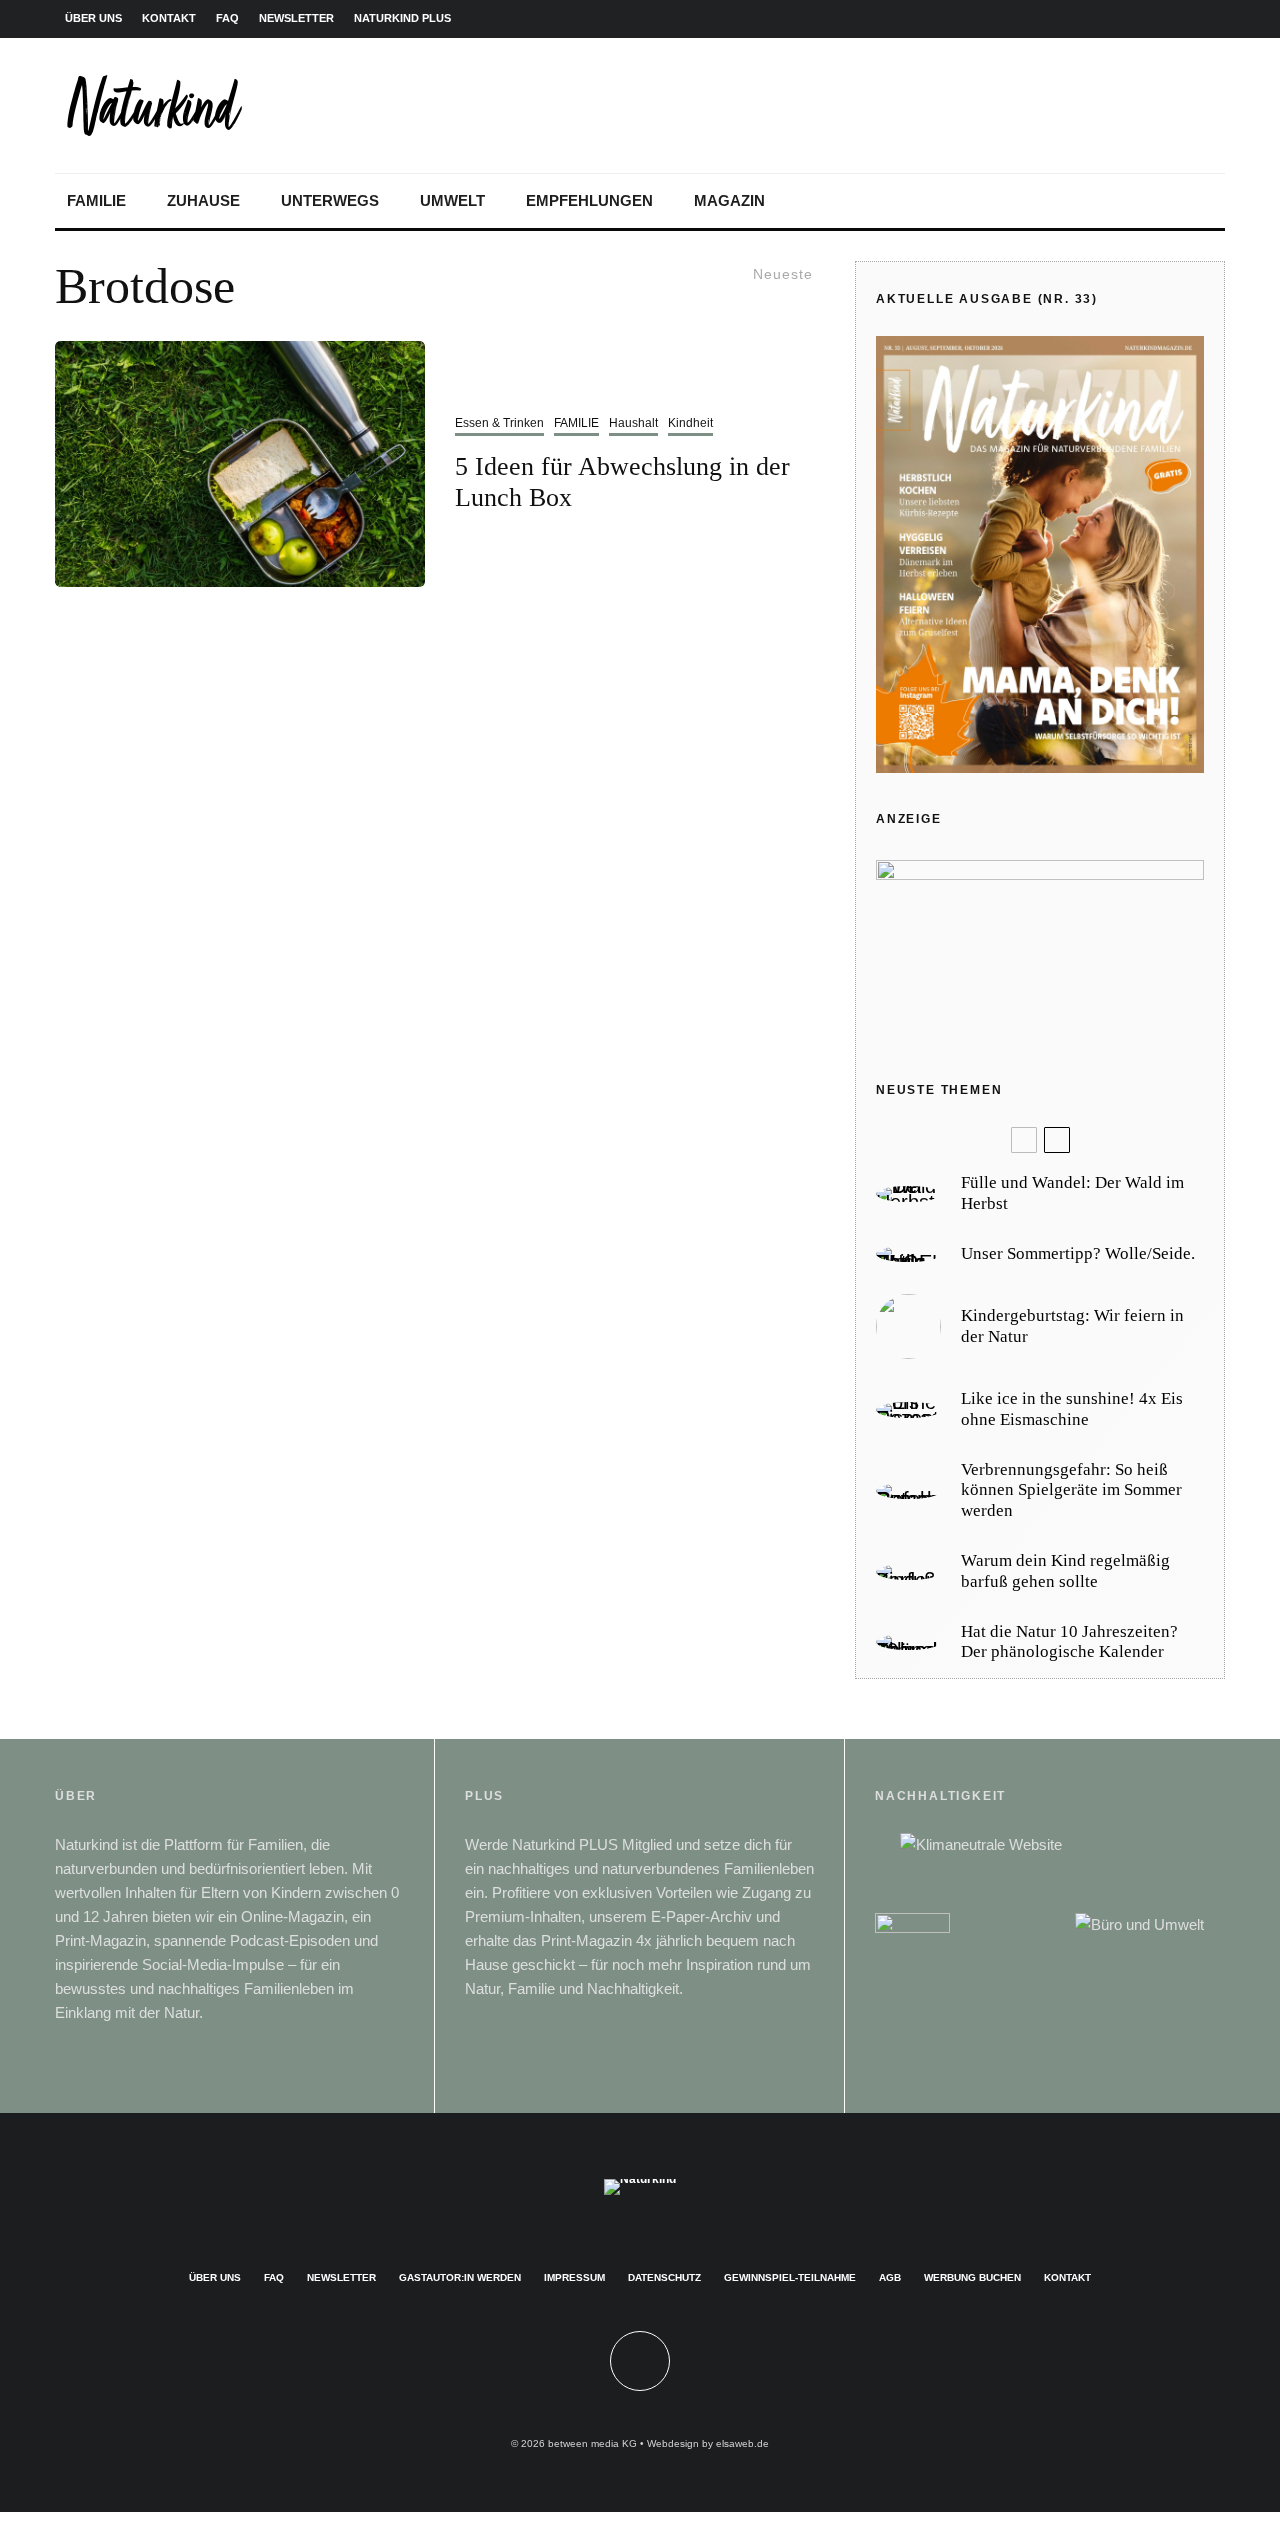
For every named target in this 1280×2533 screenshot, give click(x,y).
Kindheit (690, 423)
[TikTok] (1209, 19)
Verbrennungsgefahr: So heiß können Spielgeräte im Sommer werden (1071, 1490)
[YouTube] (1177, 19)
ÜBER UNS (93, 18)
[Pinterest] (1145, 19)
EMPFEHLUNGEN (589, 200)
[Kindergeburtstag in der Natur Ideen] (908, 1326)
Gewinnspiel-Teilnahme (790, 2277)
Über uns (215, 2277)
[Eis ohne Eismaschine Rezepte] (908, 1410)
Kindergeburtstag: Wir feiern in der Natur (1072, 1325)
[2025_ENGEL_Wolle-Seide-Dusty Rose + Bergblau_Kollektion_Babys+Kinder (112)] (908, 1254)
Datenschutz (664, 2277)
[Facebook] (1081, 19)
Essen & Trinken (499, 423)
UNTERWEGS (330, 200)
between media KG (592, 2443)
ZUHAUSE (203, 200)
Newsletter (341, 2277)
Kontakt (1067, 2277)
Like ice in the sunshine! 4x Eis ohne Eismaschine (1072, 1408)
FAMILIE (96, 200)
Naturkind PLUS (402, 18)
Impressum (574, 2277)
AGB (890, 2277)
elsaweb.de (742, 2443)
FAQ (227, 18)
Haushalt (633, 423)
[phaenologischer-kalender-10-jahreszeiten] (908, 1642)
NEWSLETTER (296, 18)
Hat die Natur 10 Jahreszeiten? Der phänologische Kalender (1069, 1641)
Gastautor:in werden (460, 2277)
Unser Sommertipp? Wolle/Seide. (1078, 1253)
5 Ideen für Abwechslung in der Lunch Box (622, 482)
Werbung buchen (972, 2277)
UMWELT (452, 200)
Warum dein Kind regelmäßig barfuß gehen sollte (1065, 1570)
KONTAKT (169, 18)
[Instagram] (1113, 19)
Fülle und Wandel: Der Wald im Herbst (1072, 1192)
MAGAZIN (729, 200)
